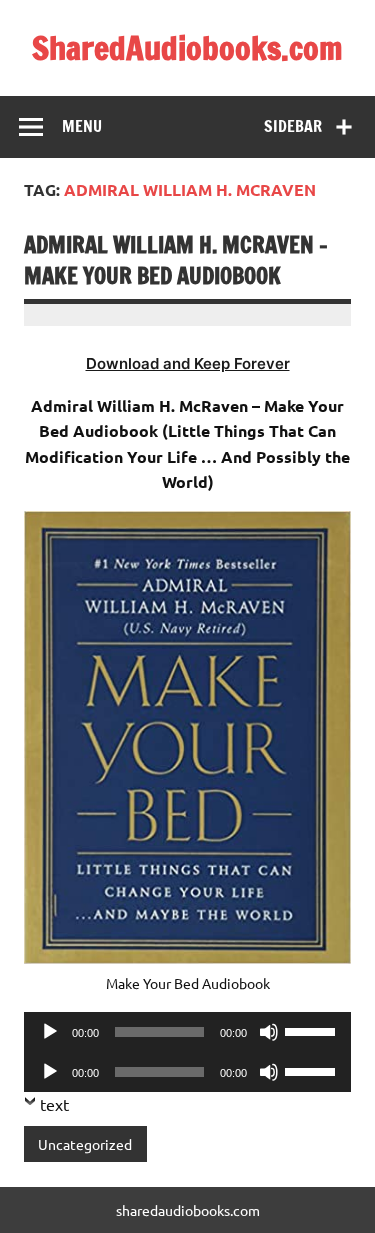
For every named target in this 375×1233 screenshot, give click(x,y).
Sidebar (293, 126)
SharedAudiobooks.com (187, 48)
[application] (187, 1032)
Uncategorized (85, 1144)
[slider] (313, 1030)
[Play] (50, 1032)
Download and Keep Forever (188, 363)
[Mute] (269, 1032)
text (54, 1104)
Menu (82, 126)
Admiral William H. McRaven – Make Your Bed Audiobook (176, 260)
